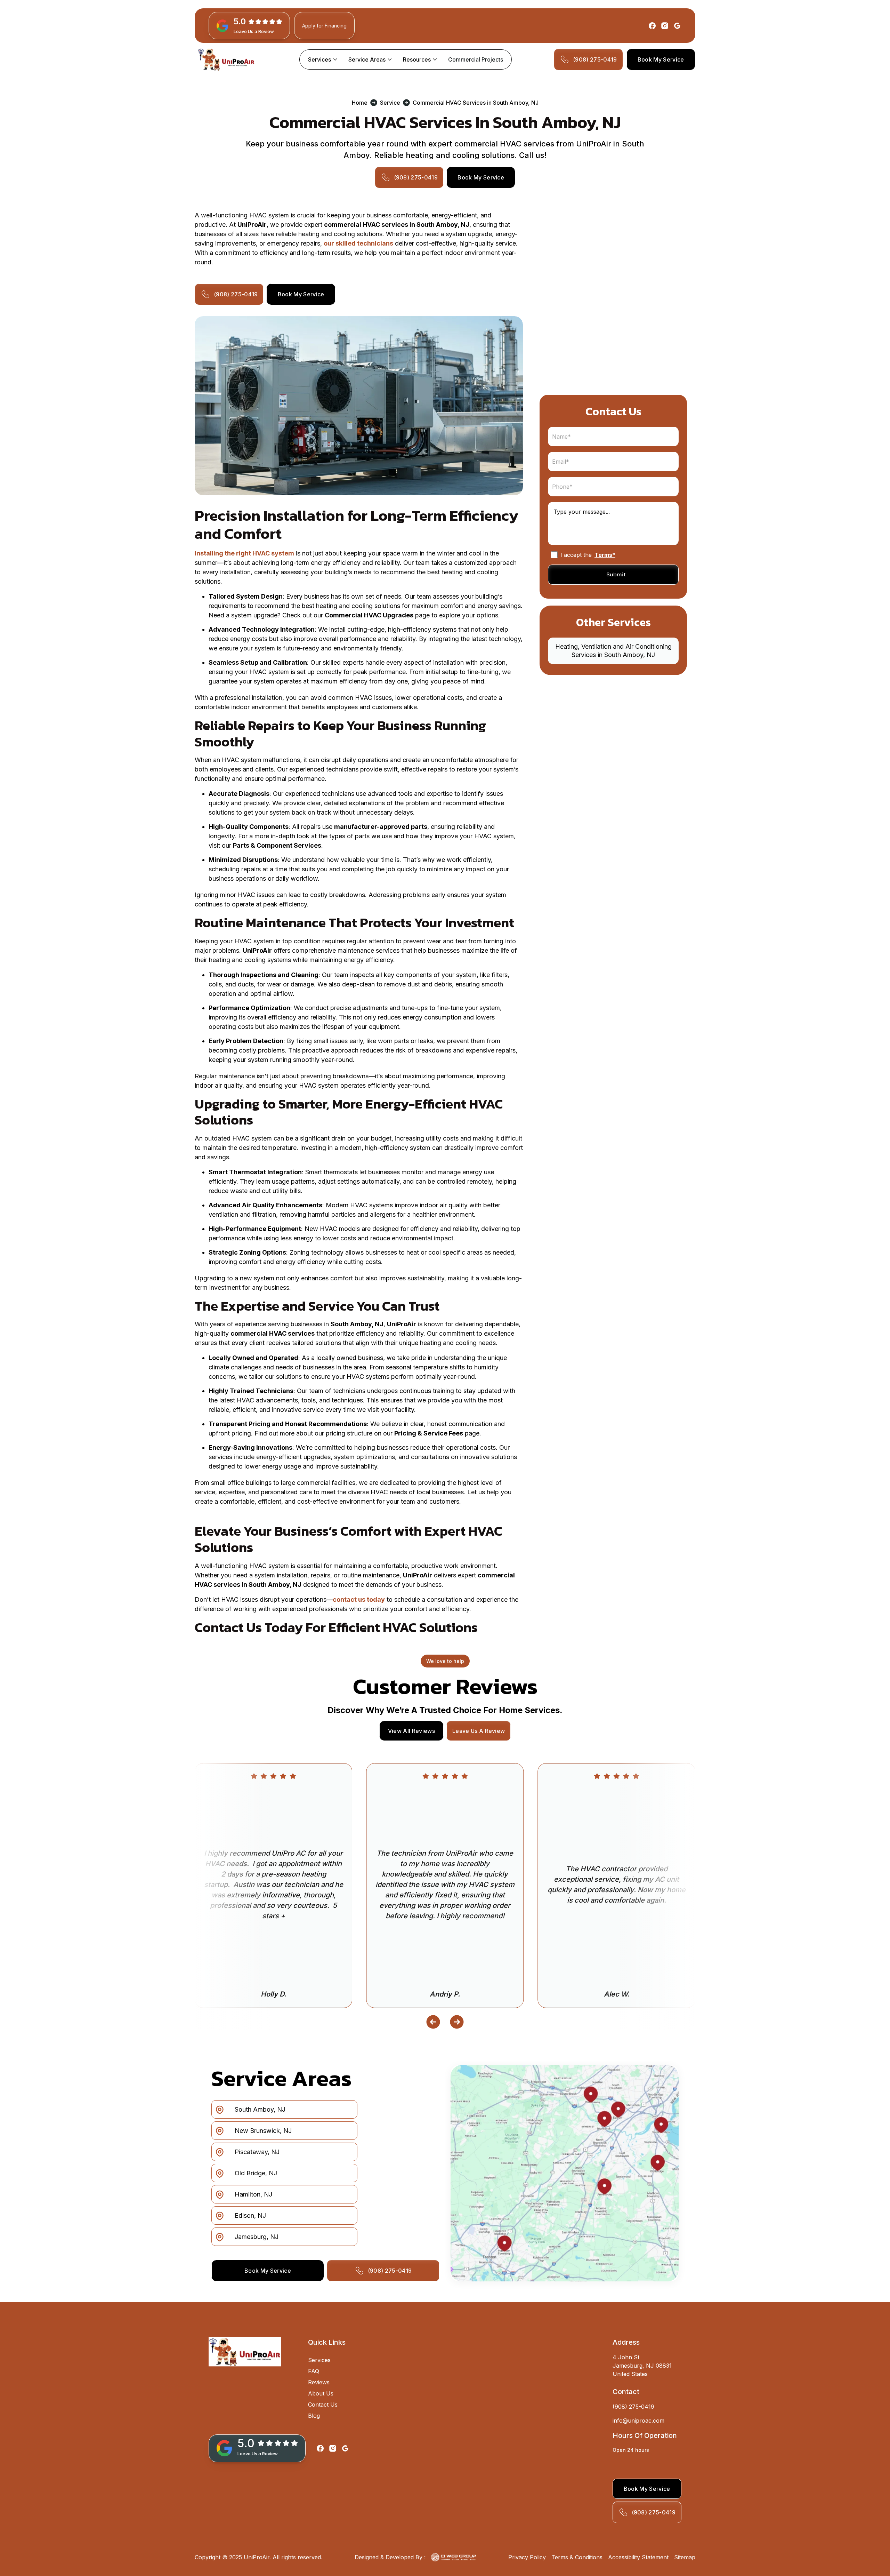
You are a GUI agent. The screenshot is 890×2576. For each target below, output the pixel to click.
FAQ (314, 2371)
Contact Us (323, 2405)
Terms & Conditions (577, 2557)
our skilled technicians (358, 243)
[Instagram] (665, 26)
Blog (314, 2416)
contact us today (359, 1599)
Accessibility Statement (638, 2557)
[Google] (677, 26)
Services (319, 2360)
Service (390, 103)
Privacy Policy (527, 2557)
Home (360, 103)
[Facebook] (652, 26)
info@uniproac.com (638, 2421)
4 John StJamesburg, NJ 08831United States (642, 2366)
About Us (321, 2393)
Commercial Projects (476, 59)
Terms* (605, 555)
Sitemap (685, 2557)
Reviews (319, 2382)
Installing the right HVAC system (244, 553)
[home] (226, 59)
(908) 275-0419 (633, 2407)
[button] (323, 59)
